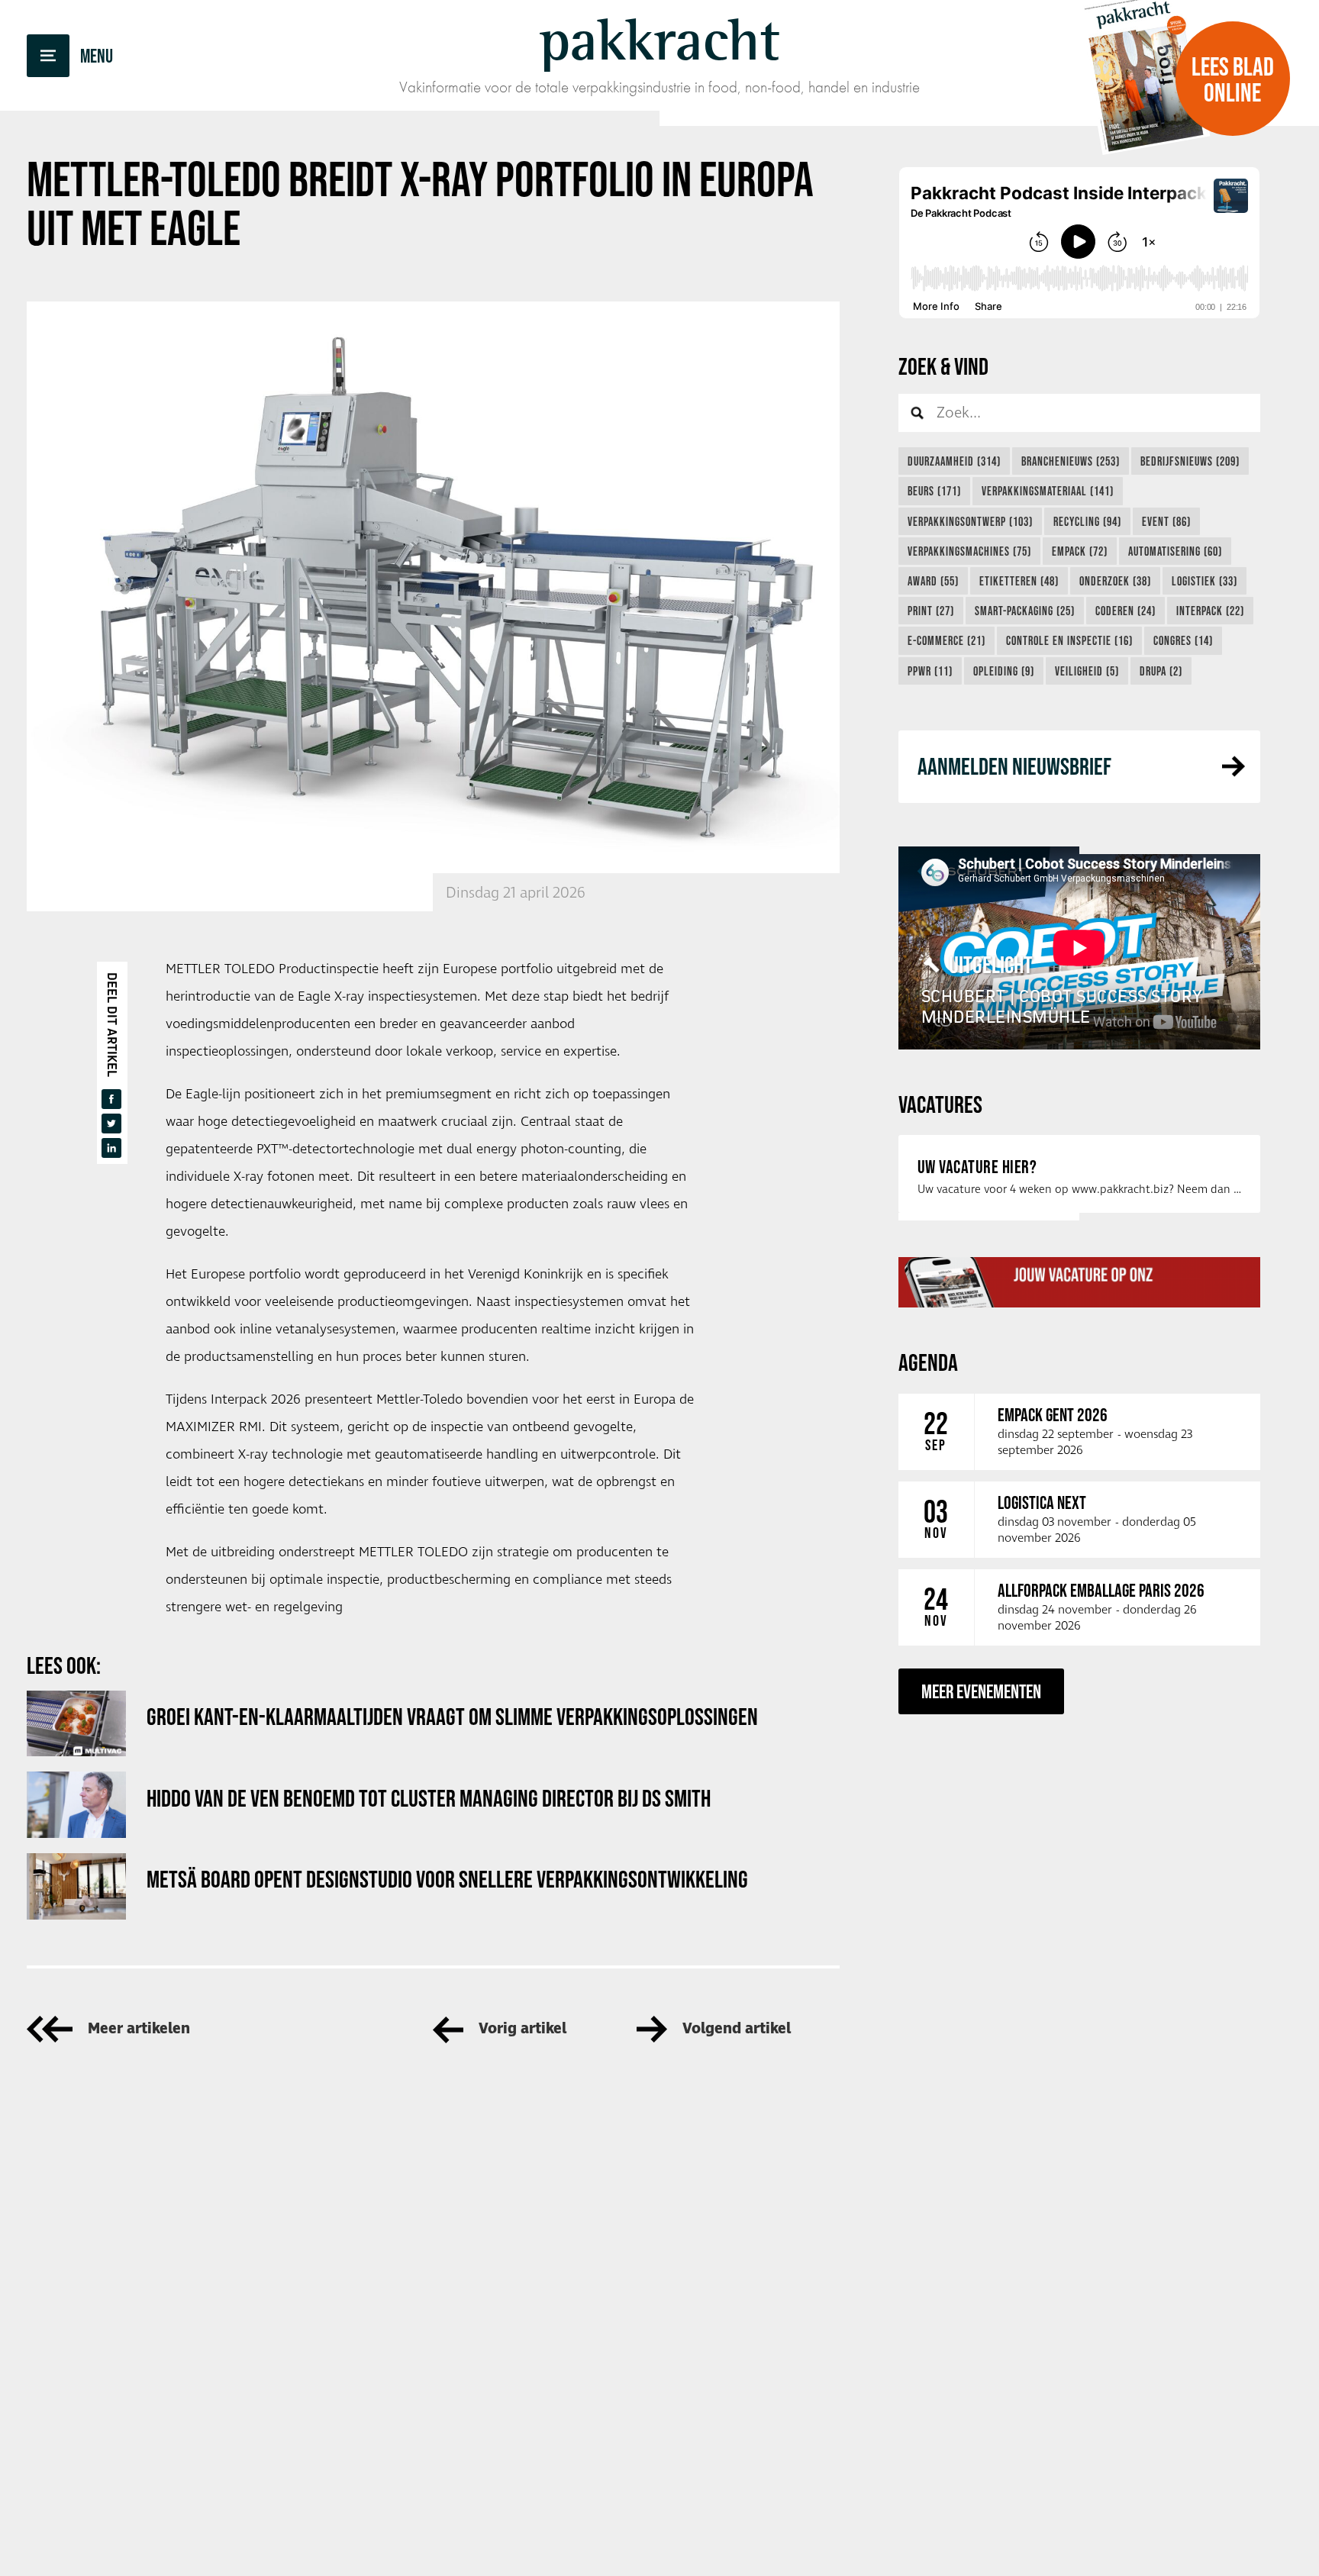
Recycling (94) (1087, 521)
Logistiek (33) (1205, 581)
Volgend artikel (737, 2029)
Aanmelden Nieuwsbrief (1014, 766)
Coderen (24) (1126, 611)
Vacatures (940, 1104)
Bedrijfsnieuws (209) (1190, 461)
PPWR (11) (930, 671)
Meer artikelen (139, 2029)
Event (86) (1166, 521)
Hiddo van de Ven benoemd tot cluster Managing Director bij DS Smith (429, 1798)
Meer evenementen (981, 1691)
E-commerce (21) (947, 640)
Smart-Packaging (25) (1025, 611)
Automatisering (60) (1175, 551)
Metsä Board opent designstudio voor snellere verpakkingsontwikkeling (447, 1879)
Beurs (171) (934, 491)
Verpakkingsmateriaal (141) (1048, 491)
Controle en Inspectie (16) (1069, 640)
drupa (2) (1161, 671)
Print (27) (931, 611)
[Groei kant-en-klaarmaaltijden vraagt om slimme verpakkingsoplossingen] (76, 1724)
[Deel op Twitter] (111, 1124)
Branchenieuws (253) (1071, 461)
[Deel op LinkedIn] (111, 1148)
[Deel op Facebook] (111, 1099)
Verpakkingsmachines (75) (969, 551)
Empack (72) (1080, 551)
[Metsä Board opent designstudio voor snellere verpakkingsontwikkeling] (76, 1886)
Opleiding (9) (1004, 671)
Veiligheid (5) (1087, 671)
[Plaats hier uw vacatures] (1079, 1283)
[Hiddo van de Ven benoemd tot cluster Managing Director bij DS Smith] (76, 1805)
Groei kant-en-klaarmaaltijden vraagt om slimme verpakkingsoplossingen (452, 1716)
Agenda (928, 1362)
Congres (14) (1183, 640)
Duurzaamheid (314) (954, 461)
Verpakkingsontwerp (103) (970, 521)
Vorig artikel (522, 2029)
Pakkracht (659, 40)
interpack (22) (1210, 611)
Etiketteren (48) (1019, 581)
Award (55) (933, 581)
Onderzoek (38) (1115, 581)
